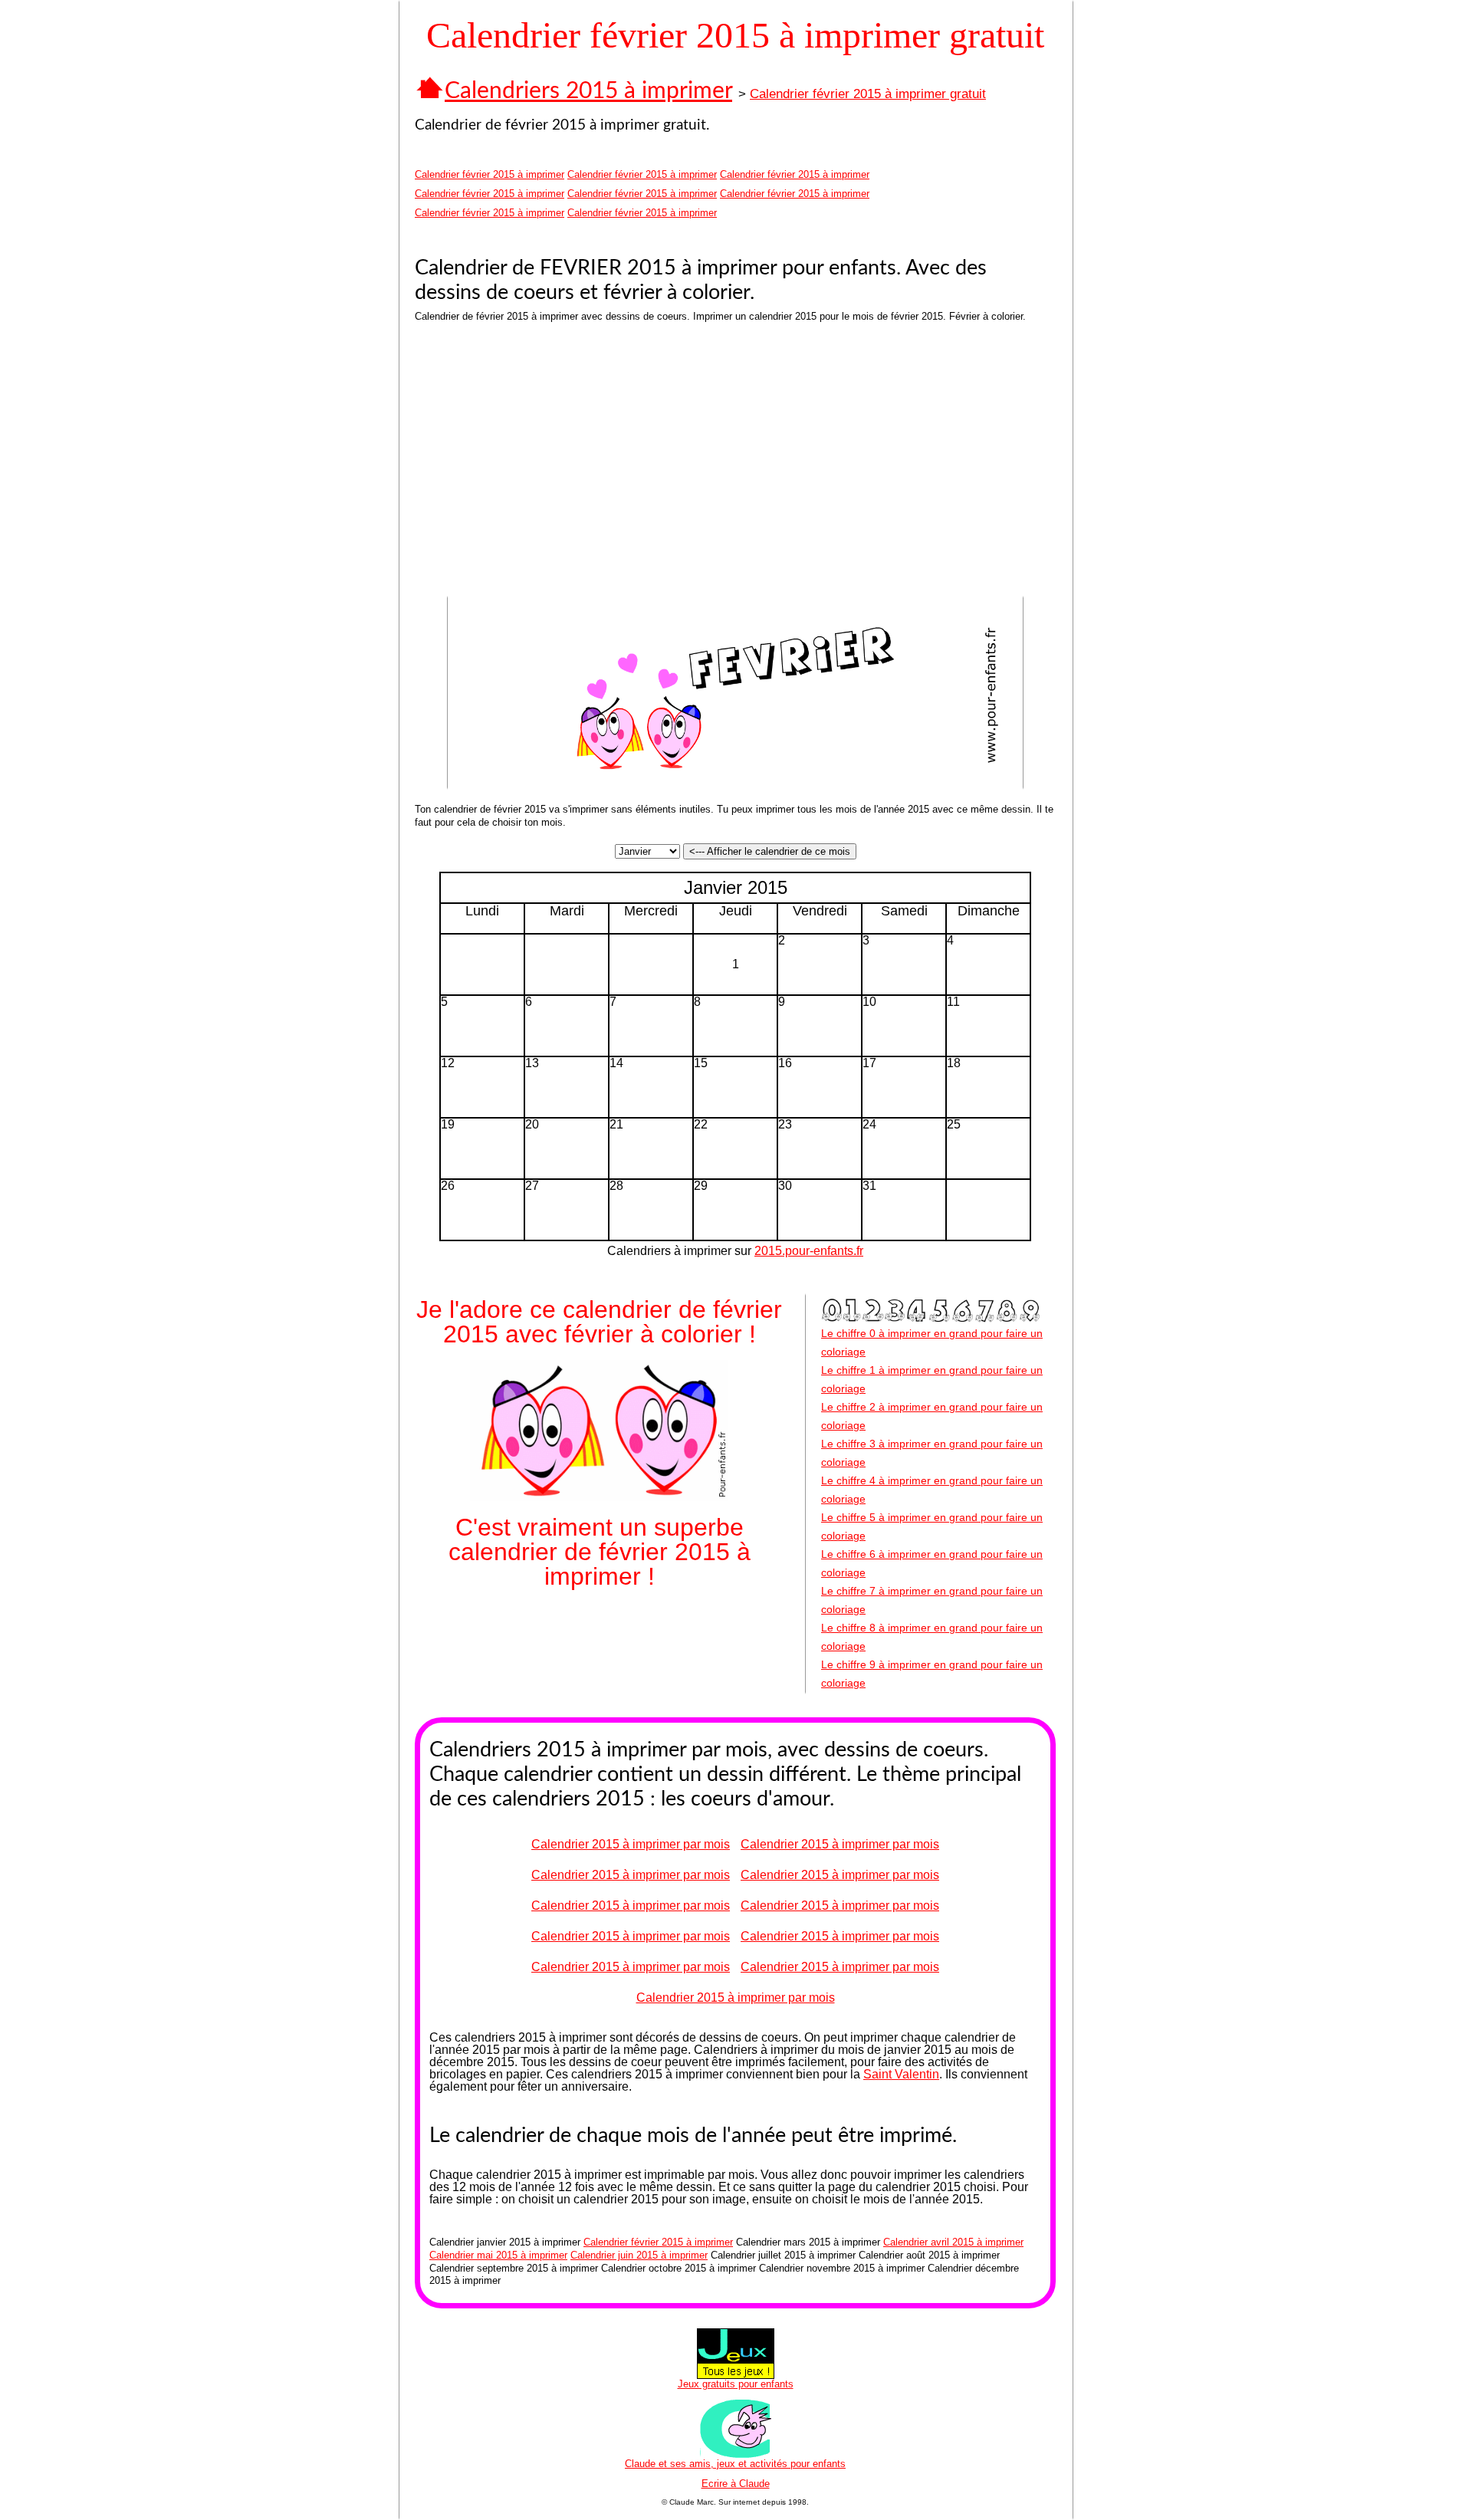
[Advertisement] (572, 463)
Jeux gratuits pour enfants (736, 2384)
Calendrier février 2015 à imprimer (490, 174)
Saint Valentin (901, 2074)
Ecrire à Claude (736, 2484)
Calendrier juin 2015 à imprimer (639, 2255)
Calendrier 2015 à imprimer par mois (631, 1844)
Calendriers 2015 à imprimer (588, 91)
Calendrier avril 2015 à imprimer (953, 2242)
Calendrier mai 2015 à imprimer (498, 2255)
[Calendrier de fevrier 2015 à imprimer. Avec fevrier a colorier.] (735, 785)
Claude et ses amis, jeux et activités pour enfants (735, 2464)
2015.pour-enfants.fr (809, 1251)
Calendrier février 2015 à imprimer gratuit (868, 94)
